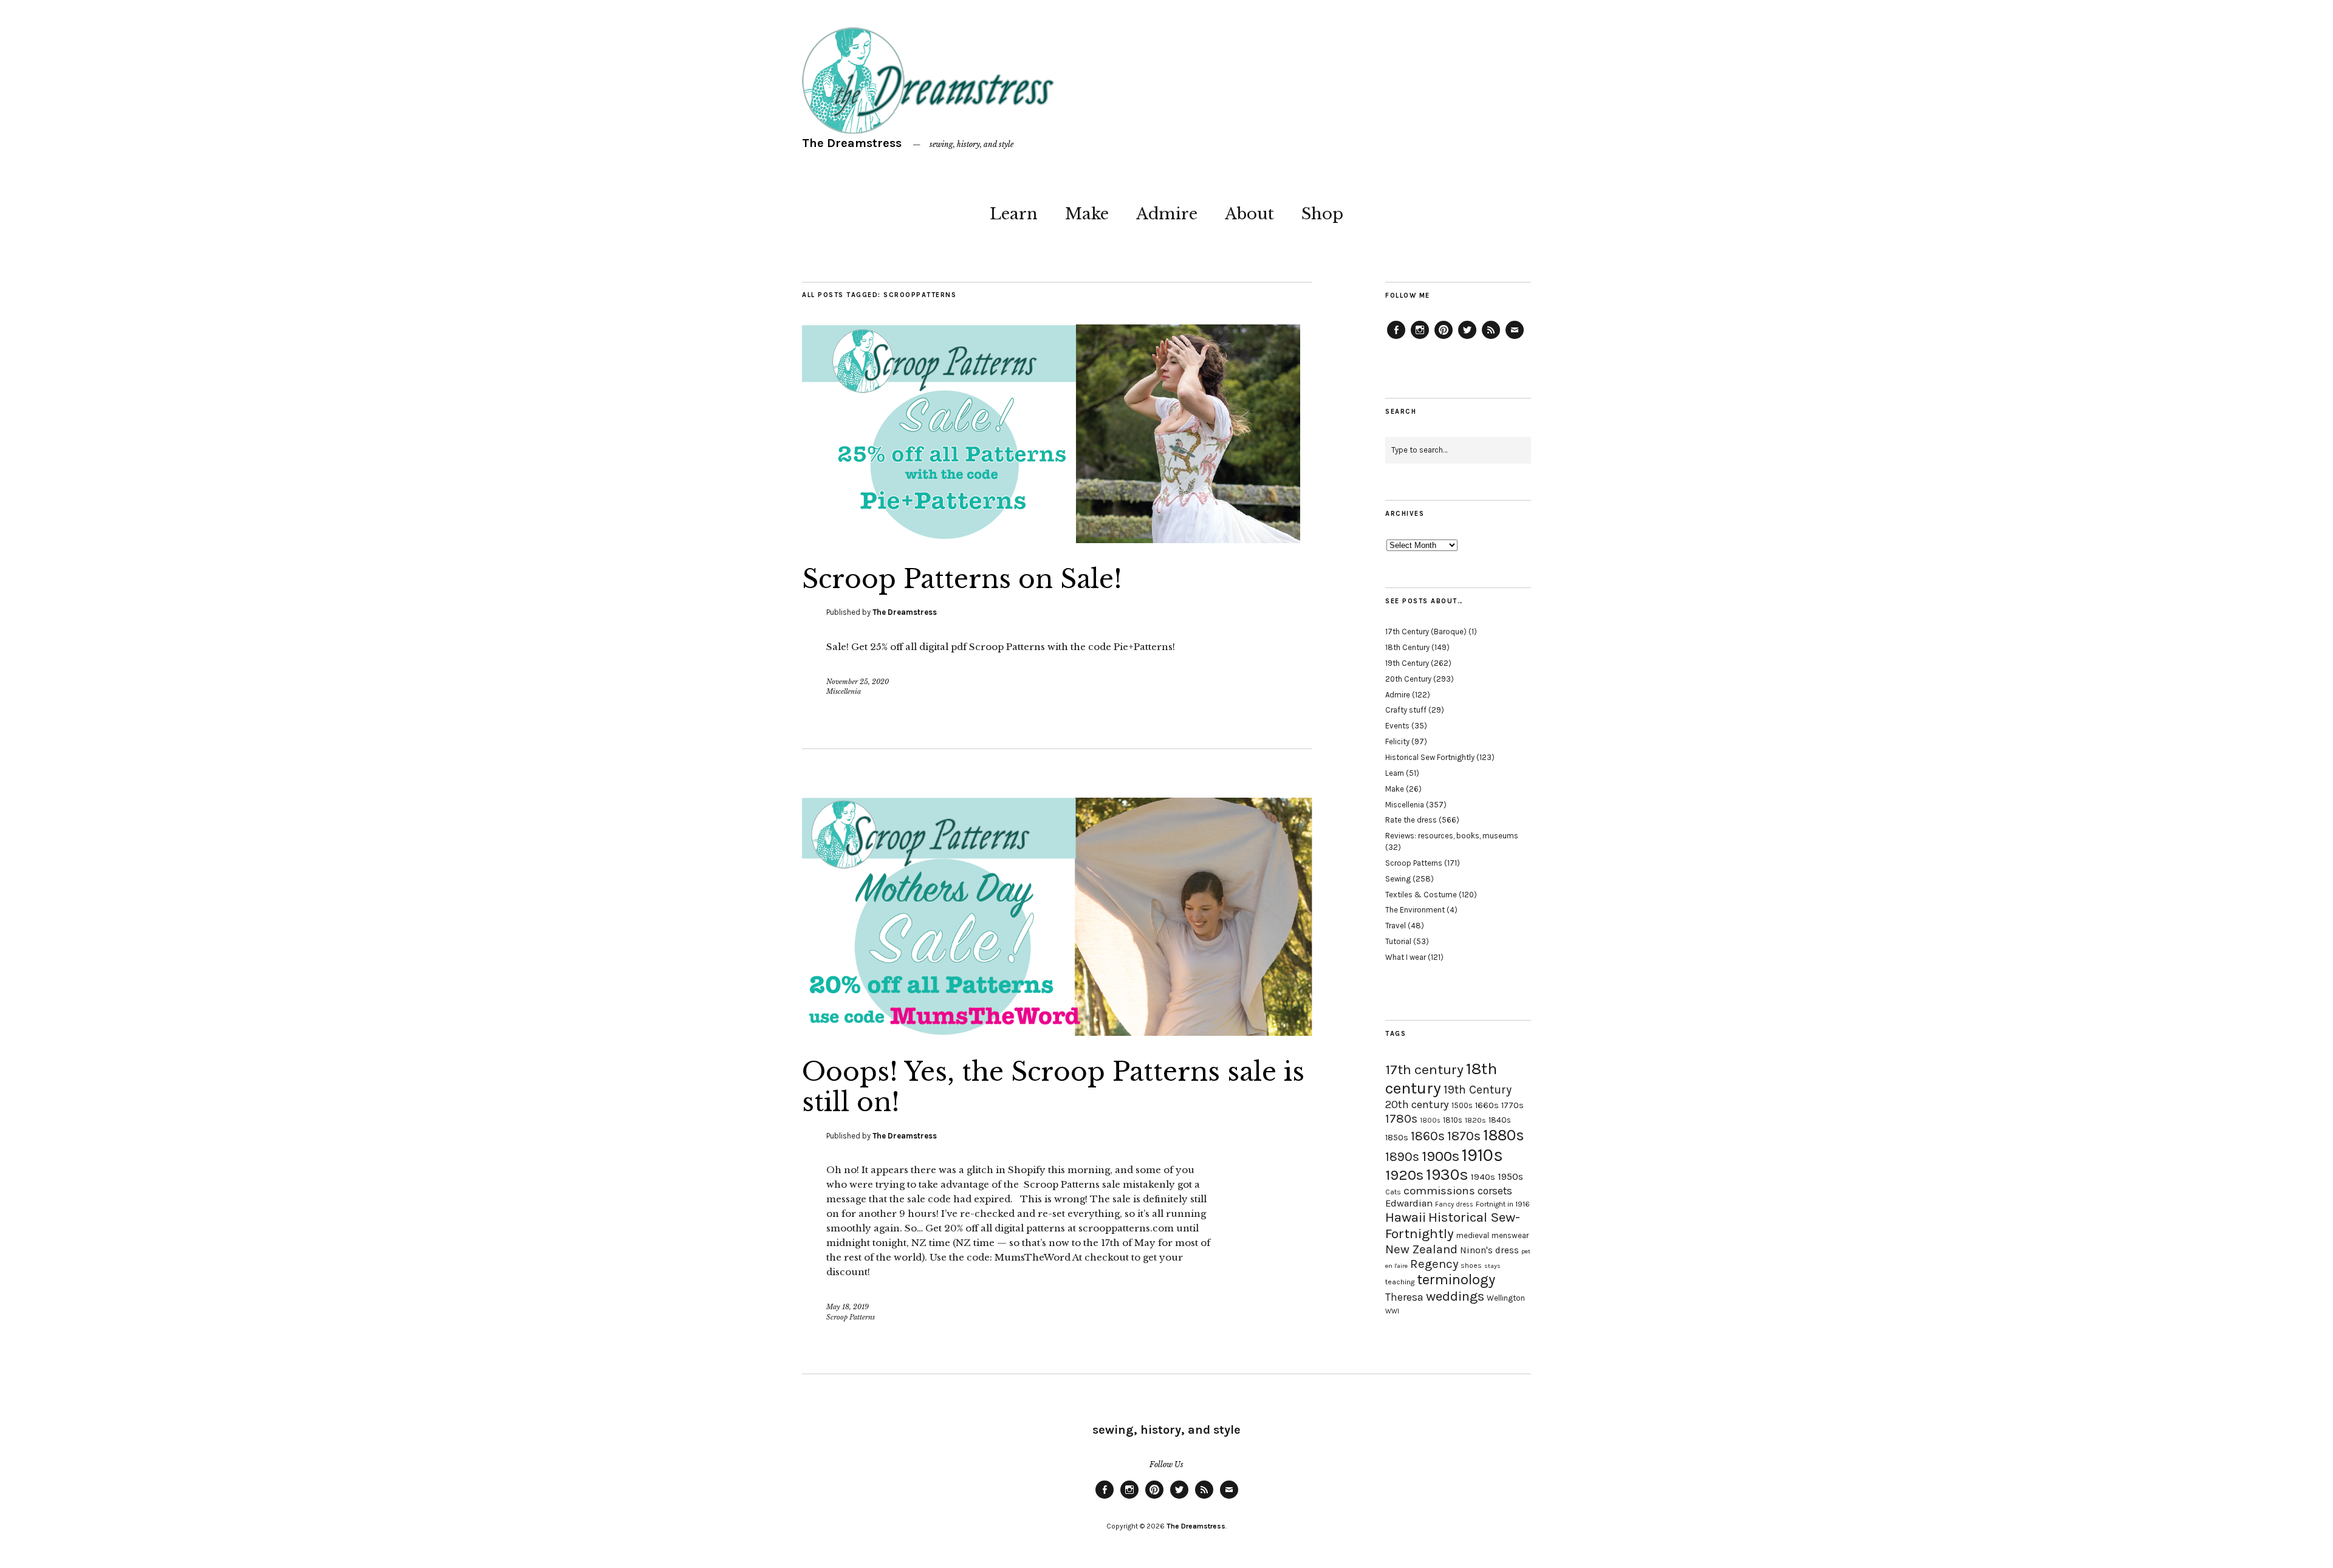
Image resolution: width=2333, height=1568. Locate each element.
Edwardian (1409, 1203)
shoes (1471, 1265)
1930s (1447, 1175)
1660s (1487, 1105)
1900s (1441, 1156)
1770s (1513, 1105)
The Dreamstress (852, 143)
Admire (1167, 214)
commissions (1439, 1191)
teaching (1400, 1282)
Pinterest (1444, 338)
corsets (1495, 1191)
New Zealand (1421, 1249)
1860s (1428, 1136)
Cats (1393, 1192)
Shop (1322, 214)
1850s (1397, 1138)
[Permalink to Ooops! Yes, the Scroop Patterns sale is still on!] (1057, 1032)
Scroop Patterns (851, 1317)
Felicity (1397, 741)
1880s (1504, 1135)
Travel (1396, 926)
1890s (1402, 1157)
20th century (1417, 1104)
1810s (1453, 1120)
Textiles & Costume (1421, 895)
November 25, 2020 (858, 682)
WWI (1392, 1311)
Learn (1014, 214)
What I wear (1406, 957)
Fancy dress (1454, 1204)
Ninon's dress (1489, 1250)
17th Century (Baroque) (1426, 632)
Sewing (1398, 879)
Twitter (1467, 338)
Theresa (1404, 1297)
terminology (1456, 1279)
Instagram (1420, 338)
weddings (1455, 1296)
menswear (1510, 1235)
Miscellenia (844, 691)
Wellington (1506, 1298)
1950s (1510, 1176)
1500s (1462, 1105)
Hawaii (1406, 1217)
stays (1492, 1266)
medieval (1473, 1235)
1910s (1482, 1155)
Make (1087, 214)
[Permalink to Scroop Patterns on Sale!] (1051, 539)
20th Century (1408, 679)
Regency (1434, 1264)
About (1249, 214)
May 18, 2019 (848, 1307)
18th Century (1407, 647)
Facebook (1396, 338)
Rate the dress (1411, 820)
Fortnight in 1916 (1503, 1204)
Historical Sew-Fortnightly (1453, 1225)
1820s (1475, 1120)
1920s (1404, 1175)
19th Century (1407, 663)
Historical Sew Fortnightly (1430, 757)
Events (1397, 726)
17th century (1424, 1070)
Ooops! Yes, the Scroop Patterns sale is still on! (1053, 1087)
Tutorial (1398, 941)
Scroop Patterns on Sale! (962, 579)
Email (1515, 338)
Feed (1491, 338)
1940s (1483, 1177)
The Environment (1415, 910)
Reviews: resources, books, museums (1452, 836)
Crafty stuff (1406, 710)
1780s (1401, 1118)
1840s (1500, 1120)
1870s (1464, 1136)
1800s (1430, 1121)
